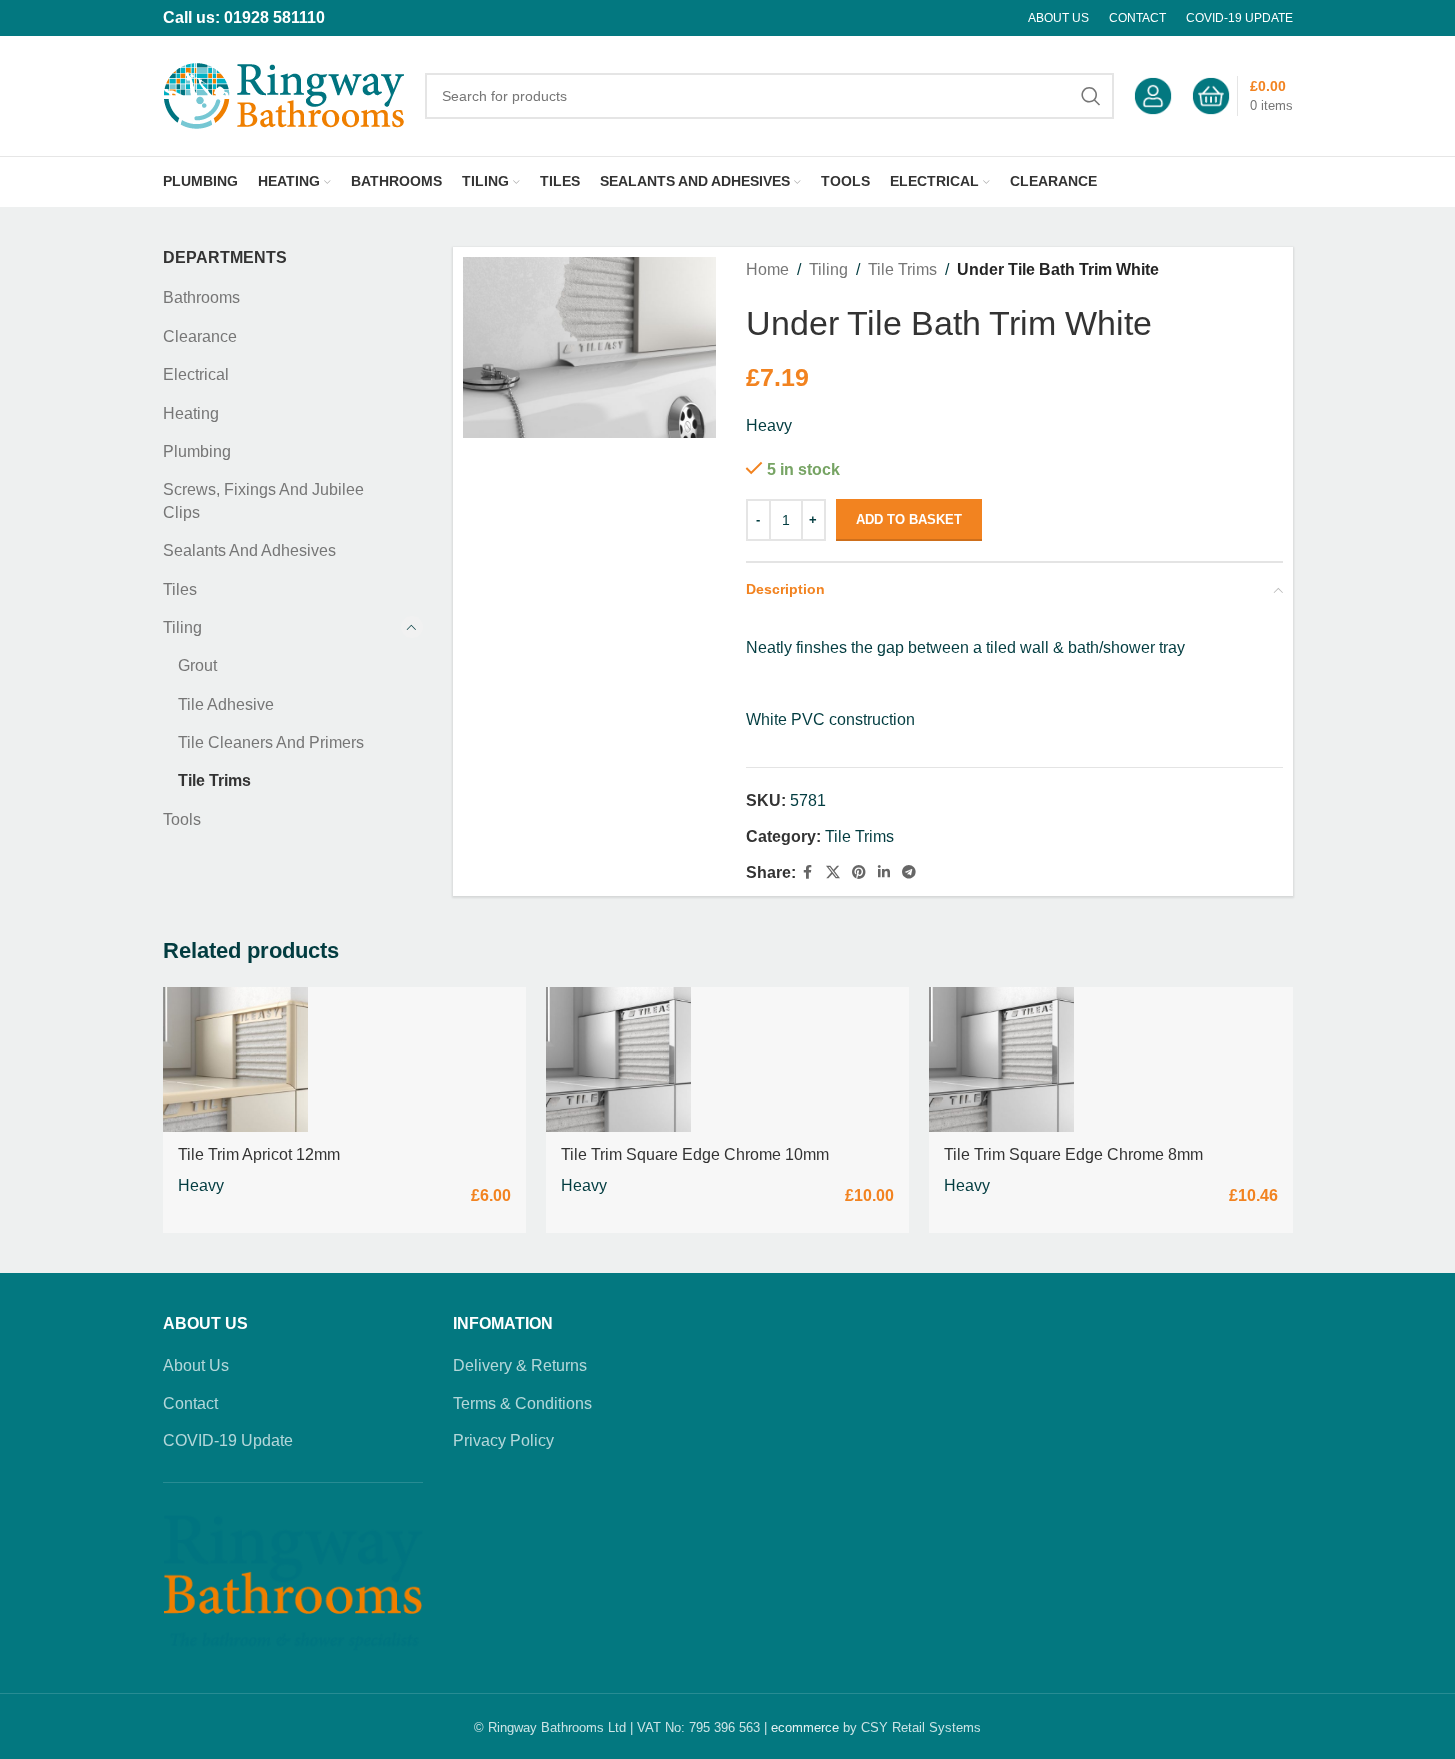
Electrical (196, 374)
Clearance (200, 336)
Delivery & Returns (520, 1365)
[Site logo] (284, 94)
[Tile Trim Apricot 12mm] (235, 1059)
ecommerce (805, 1727)
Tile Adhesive (226, 704)
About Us (196, 1365)
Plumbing (197, 451)
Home (767, 269)
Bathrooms (201, 297)
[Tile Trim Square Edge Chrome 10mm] (618, 1059)
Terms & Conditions (522, 1403)
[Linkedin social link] (884, 872)
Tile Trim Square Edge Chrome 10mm (695, 1154)
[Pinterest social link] (859, 872)
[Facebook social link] (808, 872)
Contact (190, 1403)
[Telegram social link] (909, 872)
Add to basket (909, 519)
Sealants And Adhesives (249, 550)
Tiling (182, 627)
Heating (191, 413)
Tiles (180, 589)
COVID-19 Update (228, 1440)
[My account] (1153, 96)
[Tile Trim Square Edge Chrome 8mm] (1001, 1059)
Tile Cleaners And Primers (271, 742)
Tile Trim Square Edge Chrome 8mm (1073, 1154)
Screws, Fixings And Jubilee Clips (263, 500)
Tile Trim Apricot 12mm (259, 1154)
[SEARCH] (1091, 96)
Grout (197, 665)
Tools (182, 819)
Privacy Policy (503, 1440)
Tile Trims (214, 780)
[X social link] (833, 872)
